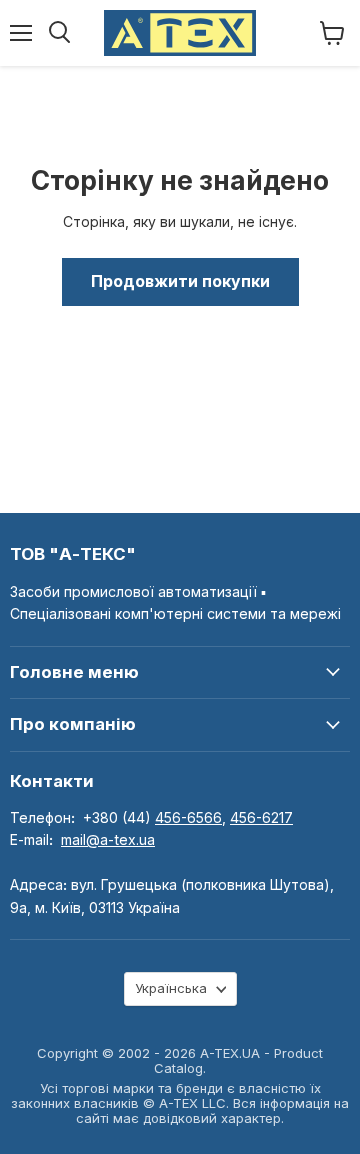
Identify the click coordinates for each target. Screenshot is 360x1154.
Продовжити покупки (180, 281)
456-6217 (261, 817)
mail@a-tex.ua (108, 839)
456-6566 (188, 817)
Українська (171, 988)
